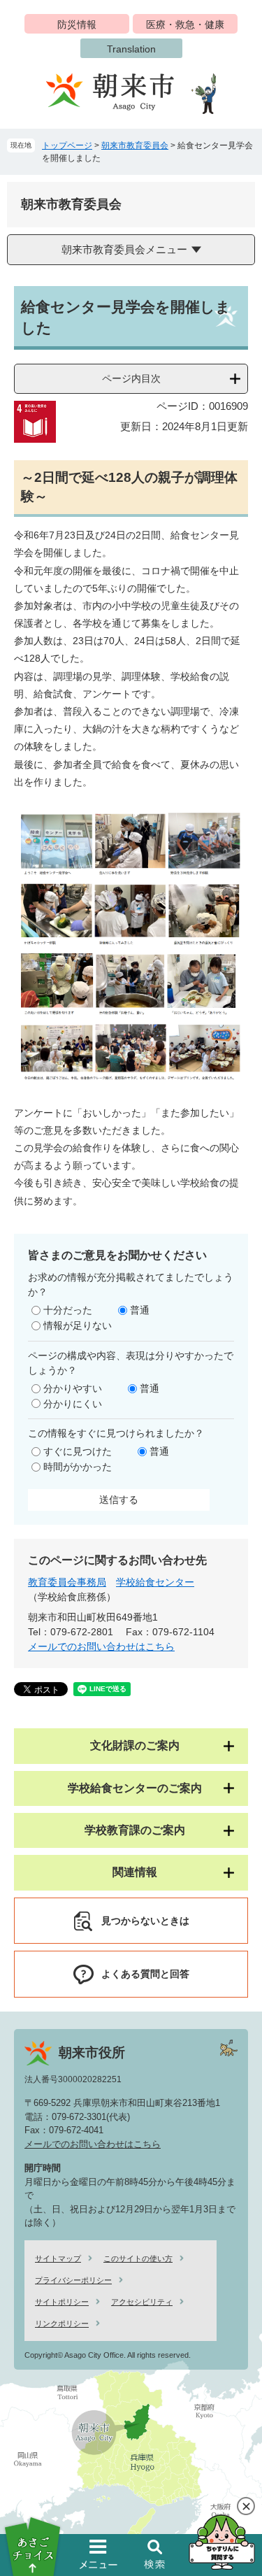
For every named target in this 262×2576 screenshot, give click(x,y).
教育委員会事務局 (67, 1582)
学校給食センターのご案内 (135, 1788)
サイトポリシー (62, 2302)
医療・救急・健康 (185, 24)
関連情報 (135, 1872)
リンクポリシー (62, 2324)
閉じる (246, 2506)
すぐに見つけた (78, 1451)
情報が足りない (78, 1325)
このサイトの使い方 (138, 2258)
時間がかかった (78, 1467)
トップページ (67, 145)
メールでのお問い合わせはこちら (101, 1646)
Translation (131, 49)
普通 (140, 1310)
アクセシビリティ (142, 2302)
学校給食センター (155, 1582)
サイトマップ (58, 2258)
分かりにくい (73, 1404)
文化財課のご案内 (135, 1745)
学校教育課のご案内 (135, 1830)
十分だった (68, 1310)
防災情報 (77, 24)
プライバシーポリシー (73, 2280)
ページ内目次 (131, 378)
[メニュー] (99, 2554)
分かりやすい (73, 1388)
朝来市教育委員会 (135, 145)
